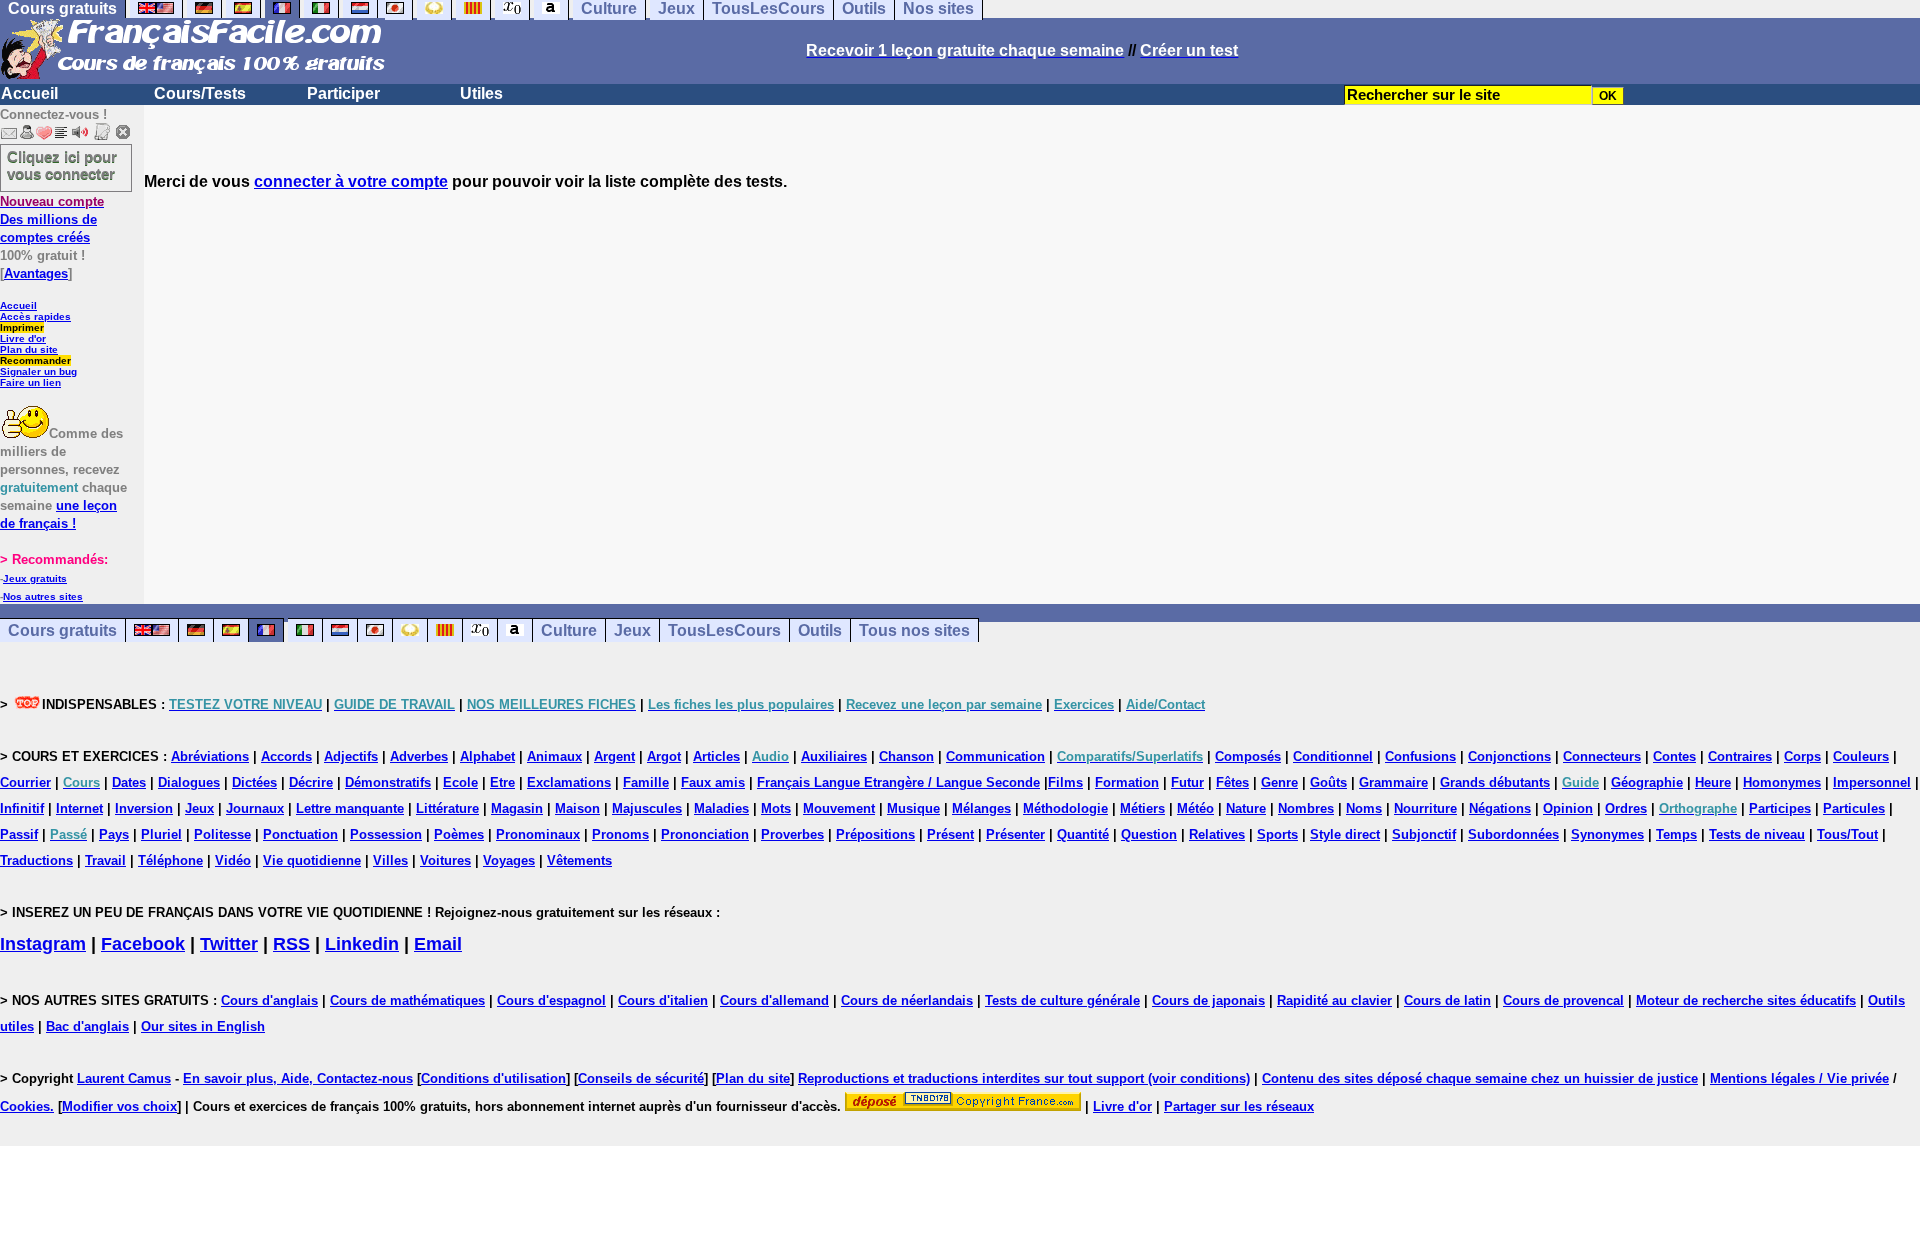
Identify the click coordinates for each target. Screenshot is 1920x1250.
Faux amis (713, 782)
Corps (1802, 756)
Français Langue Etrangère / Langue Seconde (898, 782)
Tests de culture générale (1062, 1000)
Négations (1500, 808)
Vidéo (233, 860)
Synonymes (1607, 834)
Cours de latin (1447, 1000)
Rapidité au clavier (1334, 1000)
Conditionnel (1333, 756)
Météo (1195, 808)
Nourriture (1425, 808)
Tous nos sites (914, 630)
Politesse (222, 834)
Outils (820, 630)
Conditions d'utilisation (493, 1078)
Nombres (1306, 808)
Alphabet (487, 756)
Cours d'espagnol (551, 1000)
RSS (291, 944)
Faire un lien (30, 382)
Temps (1676, 834)
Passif (19, 834)
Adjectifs (351, 756)
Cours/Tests (200, 93)
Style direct (1345, 834)
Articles (716, 756)
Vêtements (579, 860)
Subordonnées (1513, 834)
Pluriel (161, 834)
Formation (1127, 782)
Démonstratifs (388, 782)
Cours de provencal (1563, 1000)
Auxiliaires (834, 756)
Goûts (1328, 782)
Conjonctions (1509, 756)
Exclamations (569, 782)
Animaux (554, 756)
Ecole (460, 782)
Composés (1248, 756)
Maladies (721, 808)
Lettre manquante (350, 808)
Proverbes (792, 834)
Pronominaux (538, 834)
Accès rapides (35, 316)
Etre (502, 782)
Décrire (311, 782)
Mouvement (839, 808)
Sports (1277, 834)
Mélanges (981, 808)
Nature (1246, 808)
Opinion (1568, 808)
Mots (776, 808)
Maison (577, 808)
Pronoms (620, 834)
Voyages (509, 860)
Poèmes (459, 834)
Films (1065, 782)
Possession (386, 834)
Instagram (43, 944)
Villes (390, 860)
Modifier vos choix (119, 1106)
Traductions (36, 860)
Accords (286, 756)
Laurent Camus (124, 1078)
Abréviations (210, 756)
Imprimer (22, 327)
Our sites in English (203, 1026)
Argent (614, 756)
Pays (114, 834)
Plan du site (29, 349)
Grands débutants (1495, 782)
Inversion (144, 808)
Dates (129, 782)
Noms (1364, 808)
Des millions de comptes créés (52, 219)
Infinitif (22, 808)
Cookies (25, 1106)
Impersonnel (1872, 782)
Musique (913, 808)
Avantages (36, 273)
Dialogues (189, 782)
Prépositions (875, 834)
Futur (1187, 782)
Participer (343, 93)
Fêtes (1232, 782)
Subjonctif (1424, 834)
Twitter (229, 944)
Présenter (1015, 834)
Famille (646, 782)
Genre (1279, 782)
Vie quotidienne (312, 860)
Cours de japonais (1208, 1000)
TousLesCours (724, 630)
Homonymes (1782, 782)
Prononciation (705, 834)
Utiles (481, 93)
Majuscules (647, 808)
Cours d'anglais (269, 1000)
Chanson (906, 756)
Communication (995, 756)
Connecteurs (1602, 756)
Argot (664, 756)
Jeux (632, 630)
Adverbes (419, 756)
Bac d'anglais (87, 1026)
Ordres (1626, 808)
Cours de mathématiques (407, 1000)
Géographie (1647, 782)
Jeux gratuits (35, 578)
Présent (950, 834)
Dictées (254, 782)
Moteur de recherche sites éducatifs (1746, 1000)
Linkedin (362, 944)
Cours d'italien (663, 1000)
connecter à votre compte (351, 181)
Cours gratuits (62, 630)
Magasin (517, 808)
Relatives (1217, 834)
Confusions (1420, 756)
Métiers (1142, 808)
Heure (1713, 782)
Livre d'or (23, 338)
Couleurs (1861, 756)
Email (438, 944)
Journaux (255, 808)
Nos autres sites (43, 596)
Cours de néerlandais (907, 1000)
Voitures (445, 860)
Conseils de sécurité (641, 1078)
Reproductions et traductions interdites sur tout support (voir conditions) (1024, 1078)
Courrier (25, 782)
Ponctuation (300, 834)
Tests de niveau (1757, 834)
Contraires (1740, 756)
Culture (569, 630)
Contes (1674, 756)
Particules (1854, 808)
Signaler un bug (38, 371)
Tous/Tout (1847, 834)
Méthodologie (1065, 808)
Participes (1780, 808)
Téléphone (170, 860)
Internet (79, 808)
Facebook (143, 944)
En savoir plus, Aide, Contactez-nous (298, 1078)
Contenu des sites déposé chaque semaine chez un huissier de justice (1480, 1078)
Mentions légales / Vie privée (1799, 1078)
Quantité (1083, 834)
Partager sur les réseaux (1239, 1106)
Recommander (35, 360)
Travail (105, 860)
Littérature (447, 808)
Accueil (29, 93)
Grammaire (1393, 782)
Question (1149, 834)
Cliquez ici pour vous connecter (62, 165)
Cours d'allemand (774, 1000)
